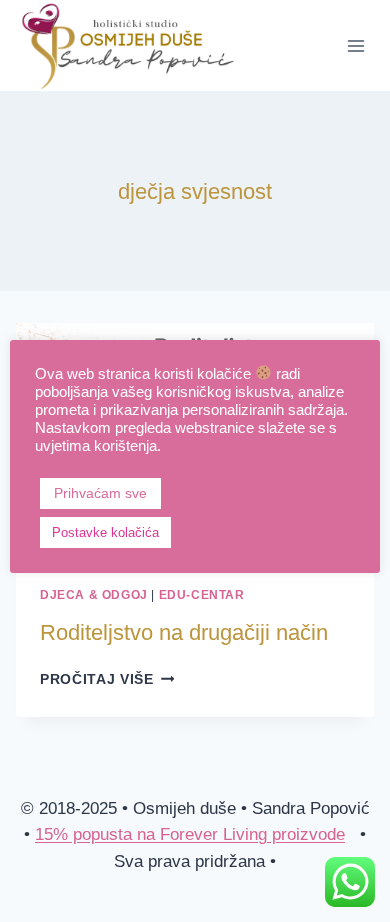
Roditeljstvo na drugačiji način (184, 632)
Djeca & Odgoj (94, 595)
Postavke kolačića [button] (105, 532)
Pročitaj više (107, 679)
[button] (198, 532)
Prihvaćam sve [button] (100, 493)
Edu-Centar (202, 595)
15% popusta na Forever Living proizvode (190, 834)
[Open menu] (355, 45)
